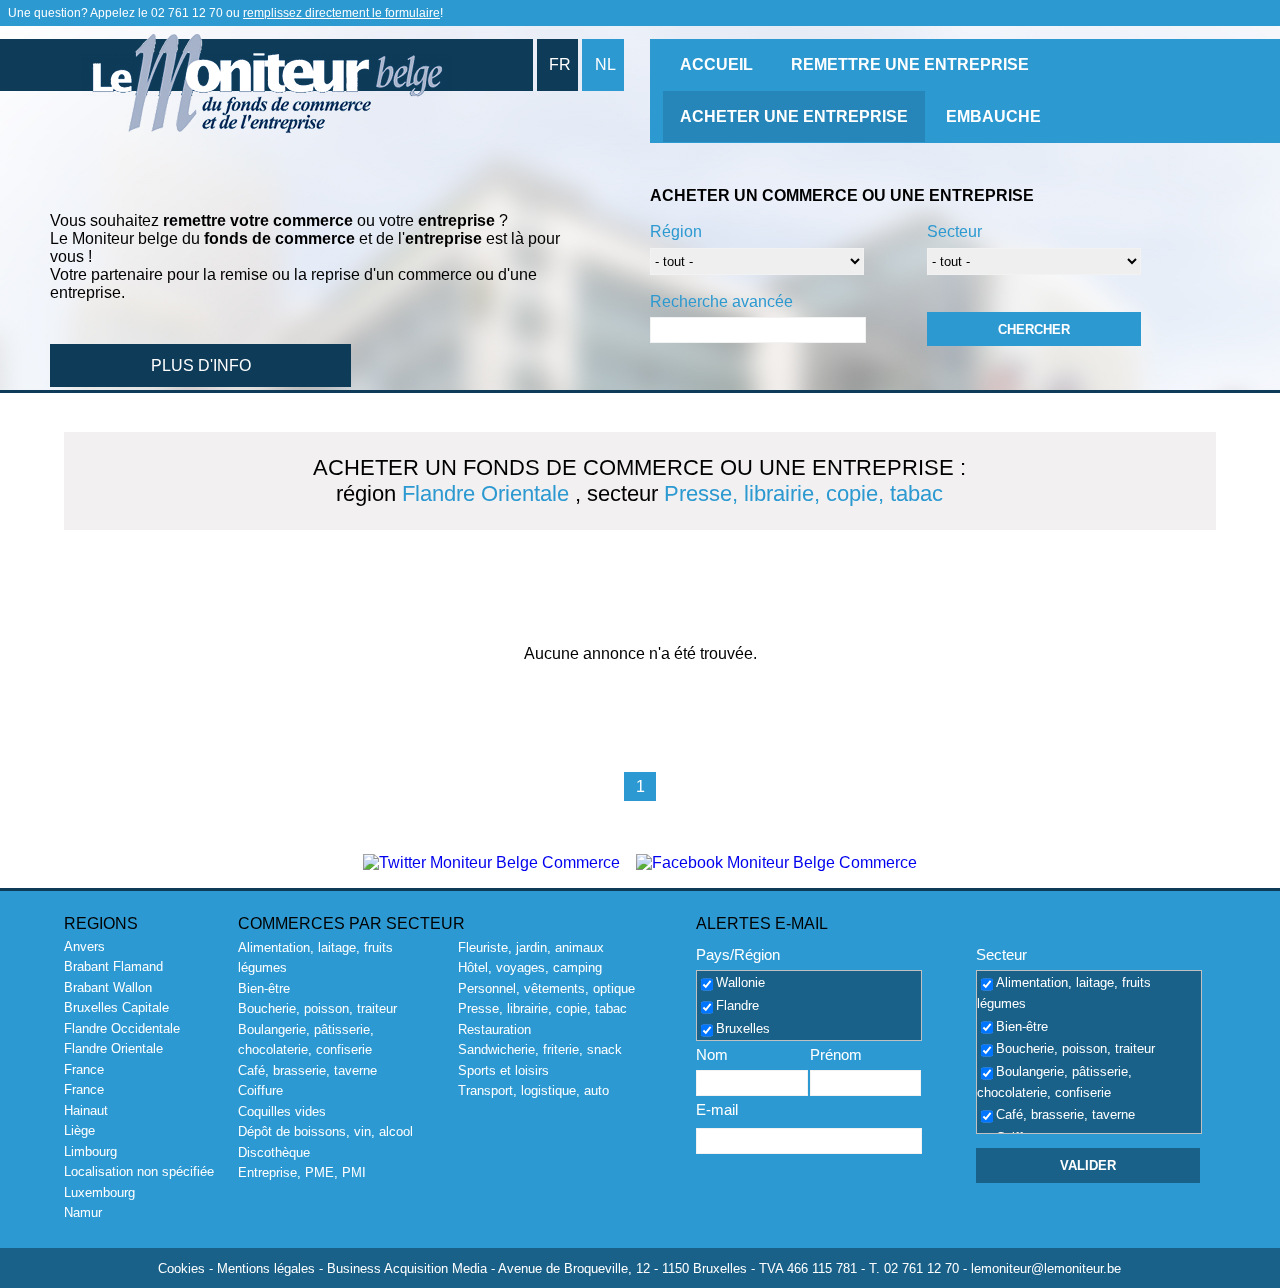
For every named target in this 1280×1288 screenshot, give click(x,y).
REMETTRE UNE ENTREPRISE (910, 64)
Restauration (494, 1029)
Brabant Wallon (108, 987)
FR (560, 64)
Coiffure (260, 1090)
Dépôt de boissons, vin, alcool (325, 1131)
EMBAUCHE (993, 116)
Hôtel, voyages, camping (530, 967)
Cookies (181, 1268)
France (84, 1069)
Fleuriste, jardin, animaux (531, 947)
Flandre (737, 1005)
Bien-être (264, 988)
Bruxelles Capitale (116, 1007)
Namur (83, 1212)
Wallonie (740, 983)
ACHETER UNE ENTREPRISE (794, 116)
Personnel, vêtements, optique (546, 988)
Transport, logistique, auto (533, 1090)
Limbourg (90, 1151)
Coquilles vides (282, 1111)
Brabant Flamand (113, 966)
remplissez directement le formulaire (341, 13)
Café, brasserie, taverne (307, 1070)
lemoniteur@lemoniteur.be (1046, 1268)
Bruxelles (743, 1028)
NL (605, 64)
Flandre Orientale (113, 1048)
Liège (79, 1130)
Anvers (84, 946)
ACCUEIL (716, 64)
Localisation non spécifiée (139, 1171)
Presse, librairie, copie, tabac (542, 1008)
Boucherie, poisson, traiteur (317, 1008)
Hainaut (86, 1110)
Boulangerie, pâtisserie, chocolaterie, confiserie (1054, 1081)
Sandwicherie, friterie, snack (540, 1049)
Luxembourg (99, 1192)
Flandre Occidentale (122, 1028)
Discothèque (274, 1152)
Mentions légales (266, 1268)
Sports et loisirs (503, 1070)
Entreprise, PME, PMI (302, 1172)
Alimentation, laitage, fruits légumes (1064, 993)
